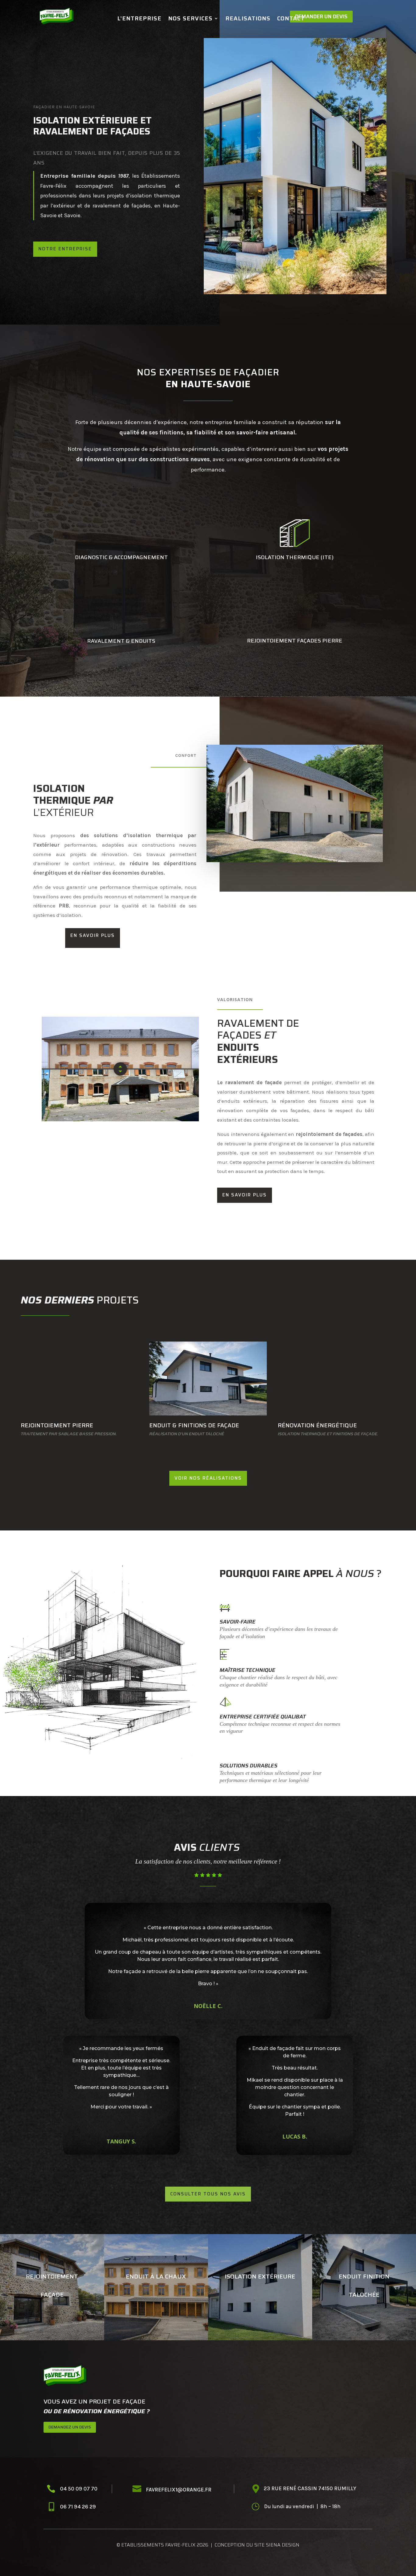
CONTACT (291, 19)
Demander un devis (321, 16)
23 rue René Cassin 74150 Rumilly (310, 2488)
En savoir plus (93, 935)
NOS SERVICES (190, 19)
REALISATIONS (248, 19)
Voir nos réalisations (208, 1478)
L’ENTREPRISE (139, 19)
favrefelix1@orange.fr (179, 2490)
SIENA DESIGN (283, 2545)
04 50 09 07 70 (79, 2489)
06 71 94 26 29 (79, 2507)
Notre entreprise (65, 249)
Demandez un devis (70, 2427)
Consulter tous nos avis (208, 2194)
